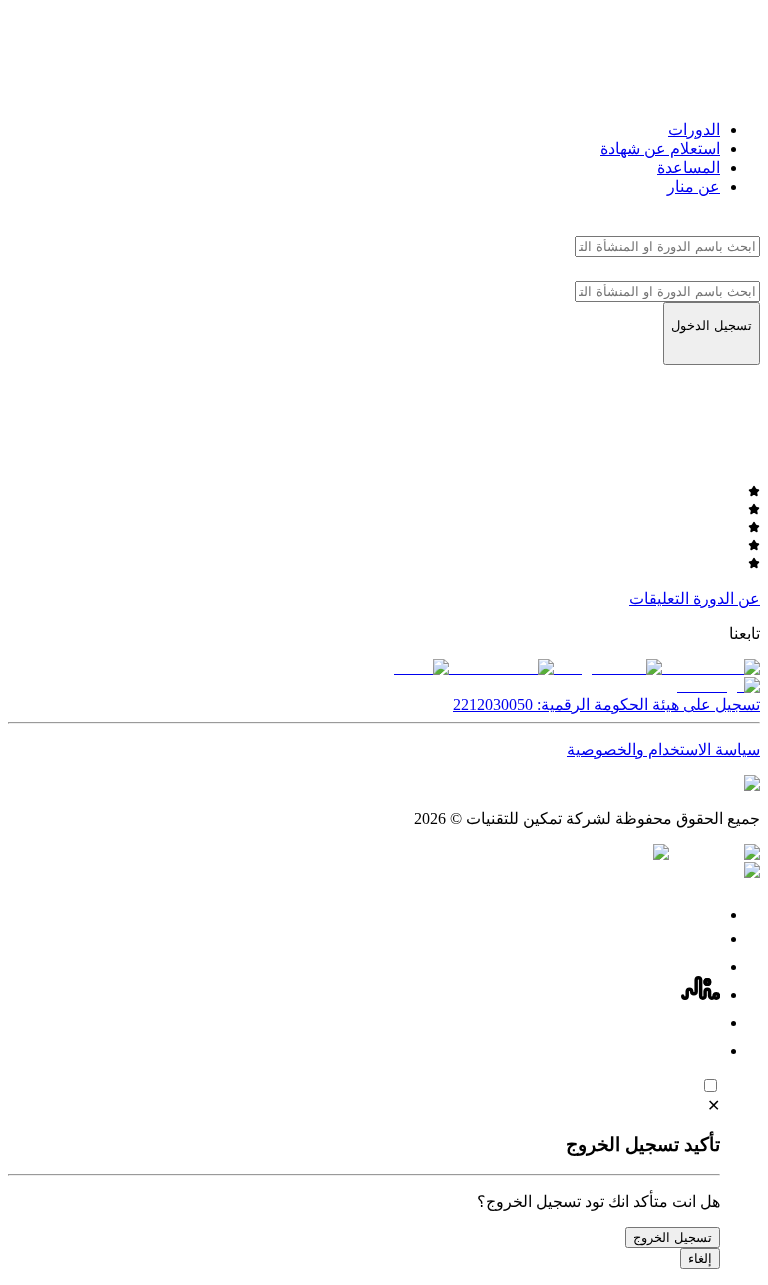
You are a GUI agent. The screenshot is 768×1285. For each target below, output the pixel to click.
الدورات (694, 129)
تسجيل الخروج (672, 1237)
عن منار (693, 186)
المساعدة (688, 167)
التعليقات (659, 598)
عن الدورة (726, 598)
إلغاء (700, 1258)
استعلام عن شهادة (660, 148)
